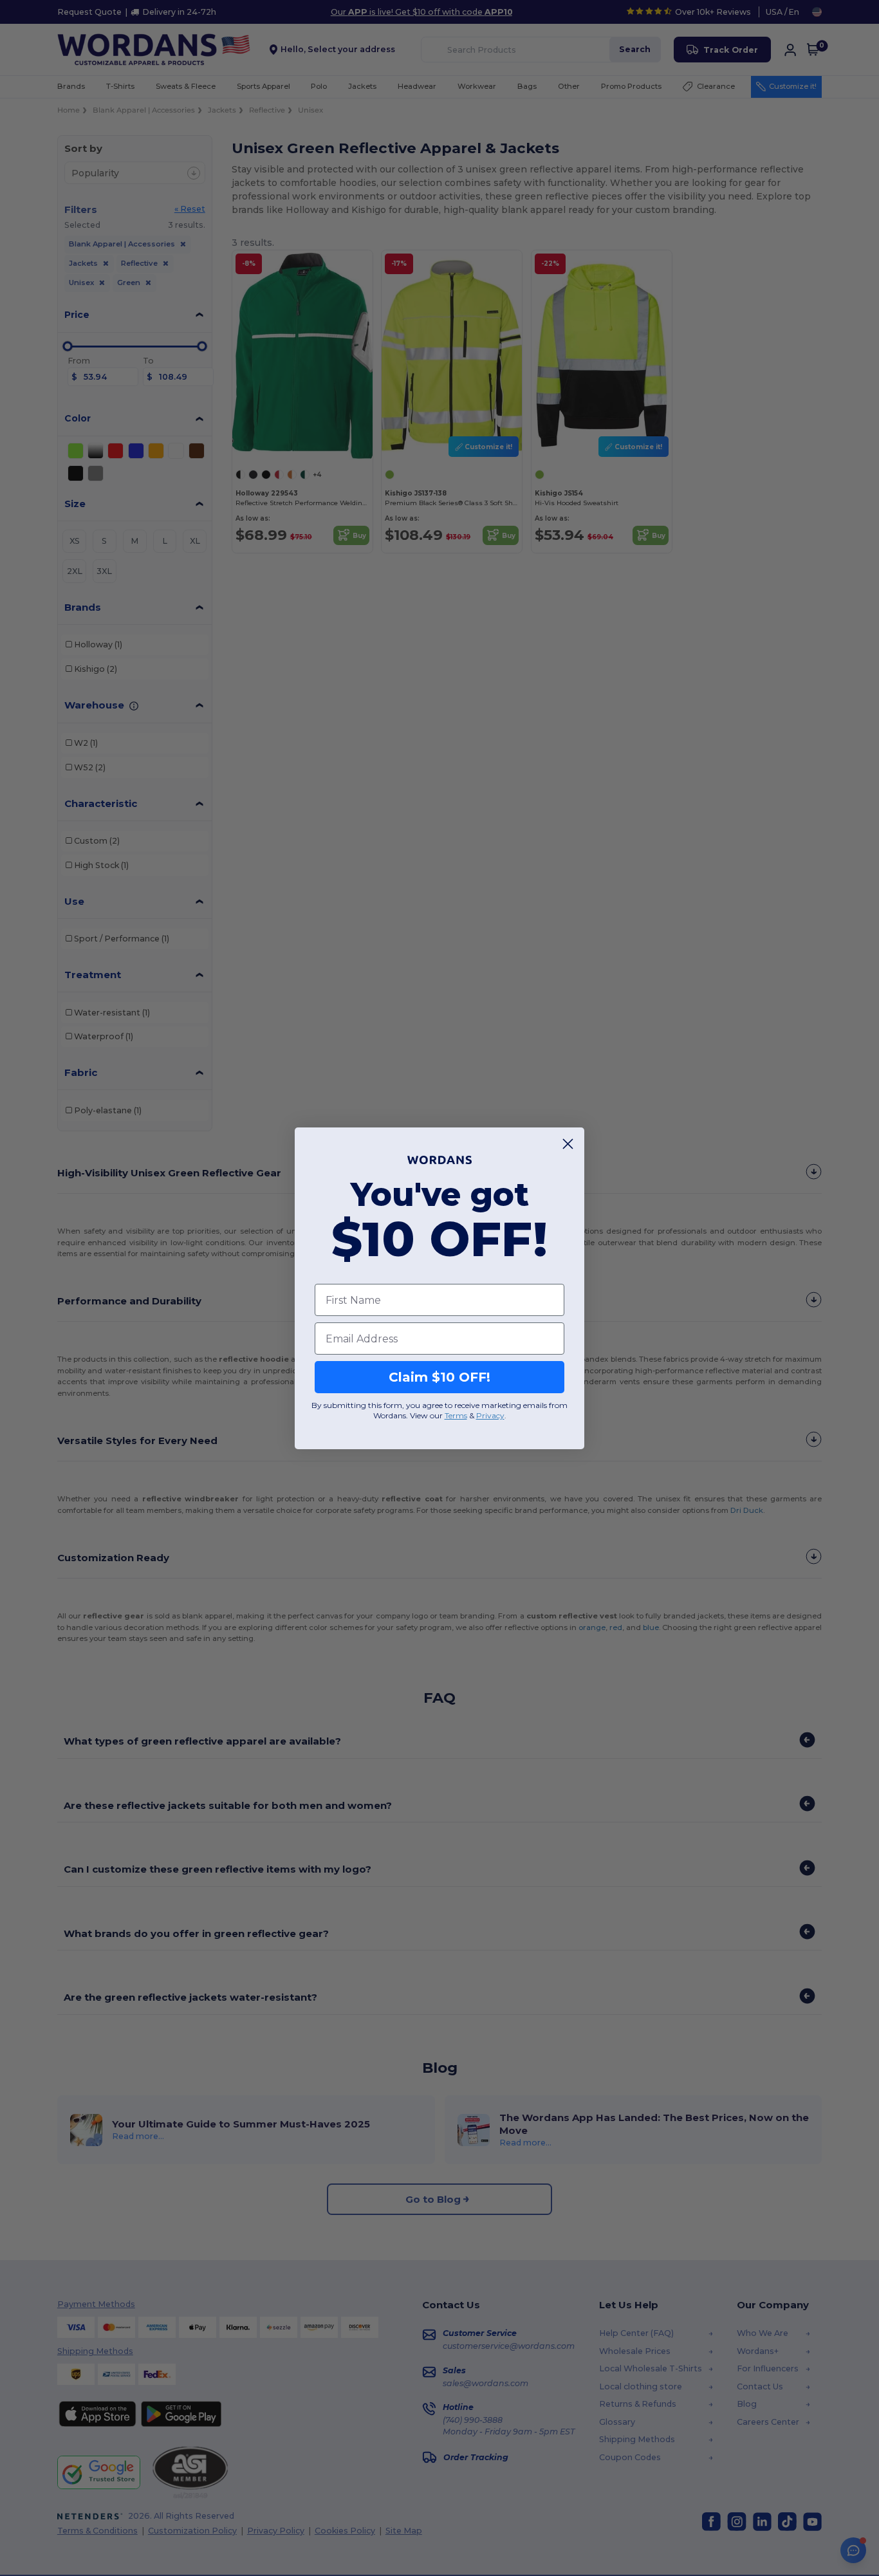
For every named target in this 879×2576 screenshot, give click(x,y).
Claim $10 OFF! (439, 1377)
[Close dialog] (568, 1144)
